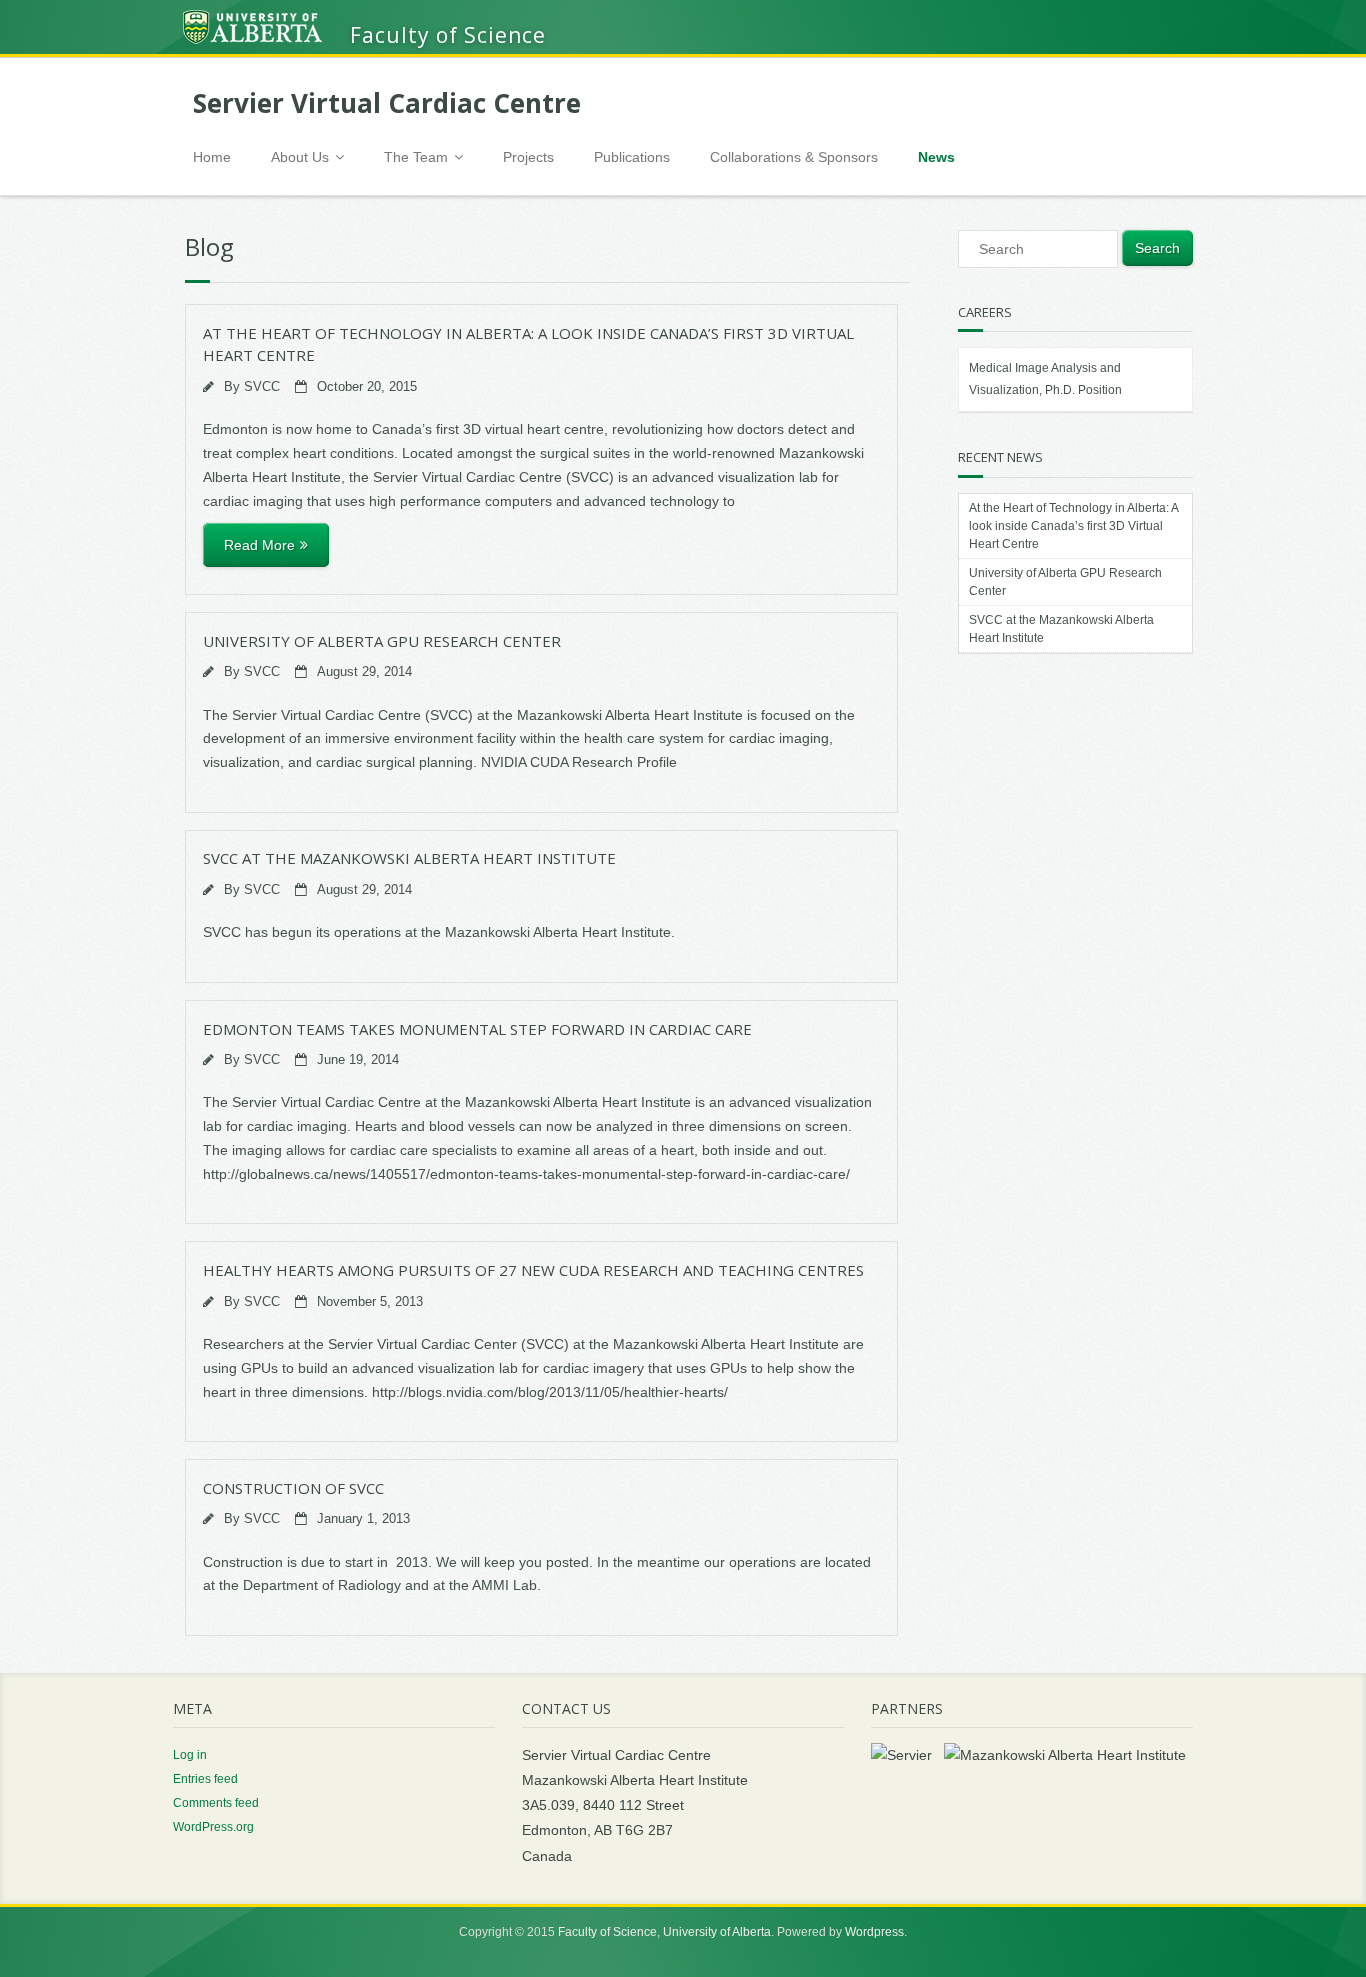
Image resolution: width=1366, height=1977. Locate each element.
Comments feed (216, 1803)
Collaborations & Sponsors (794, 157)
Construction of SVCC (293, 1488)
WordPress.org (213, 1827)
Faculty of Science (607, 1932)
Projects (528, 157)
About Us (300, 157)
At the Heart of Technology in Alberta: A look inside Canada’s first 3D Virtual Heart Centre (1073, 526)
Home (212, 157)
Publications (632, 157)
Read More (259, 545)
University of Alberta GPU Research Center (382, 641)
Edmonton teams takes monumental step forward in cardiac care (477, 1029)
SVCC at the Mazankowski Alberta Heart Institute (409, 858)
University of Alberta (717, 1932)
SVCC (262, 387)
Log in (190, 1755)
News (936, 157)
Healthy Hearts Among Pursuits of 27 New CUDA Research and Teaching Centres (533, 1270)
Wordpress (874, 1932)
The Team (416, 157)
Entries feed (205, 1779)
